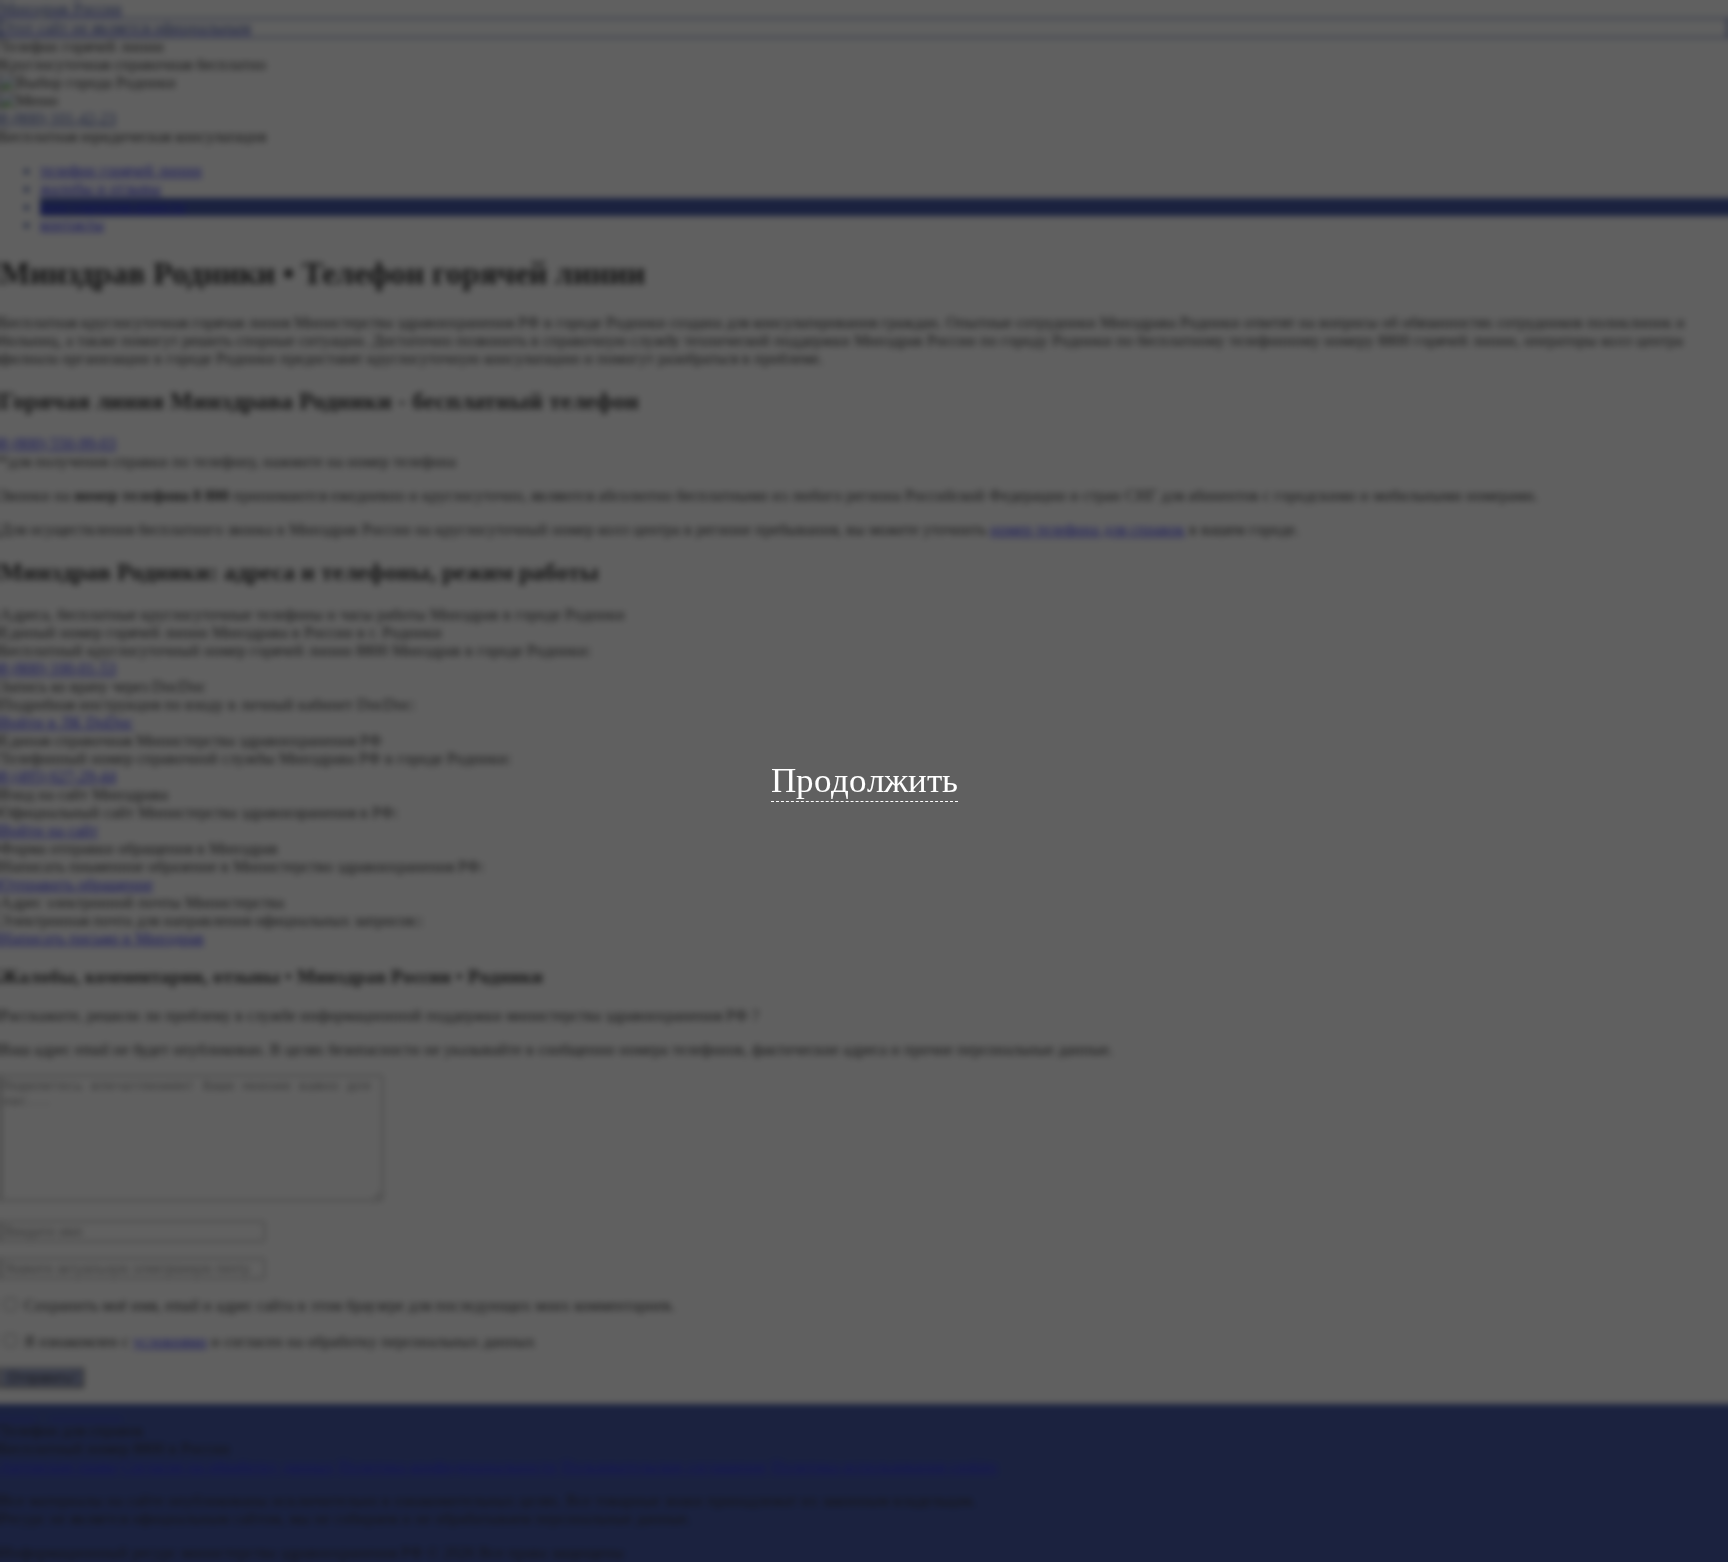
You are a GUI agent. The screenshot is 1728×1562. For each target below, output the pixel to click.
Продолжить (864, 780)
